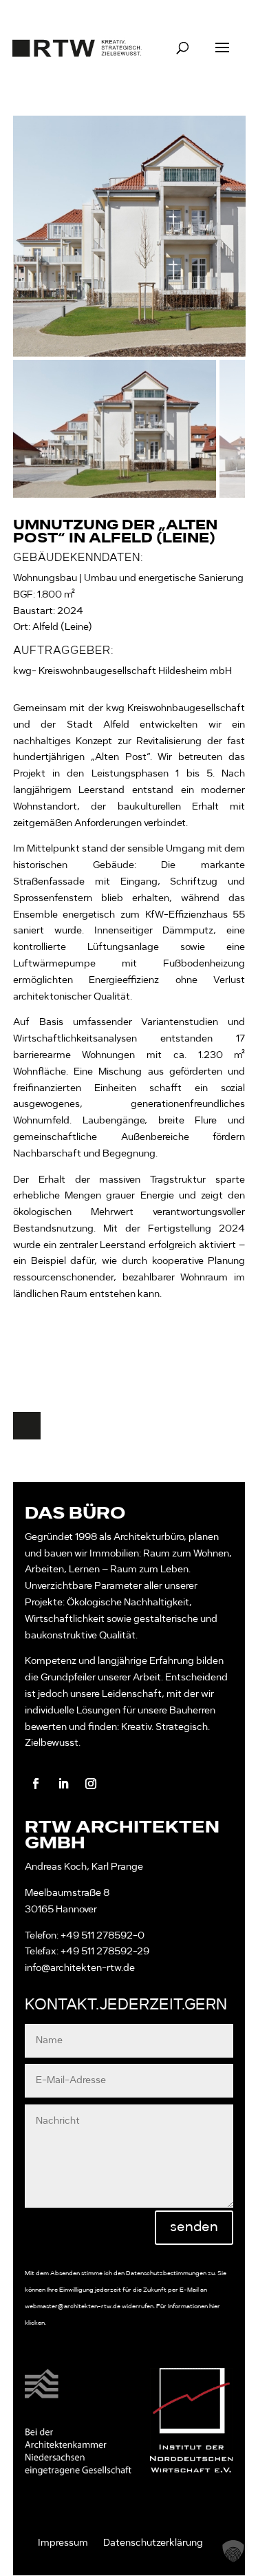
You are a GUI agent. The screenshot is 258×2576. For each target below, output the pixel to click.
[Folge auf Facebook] (36, 1784)
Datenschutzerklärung (153, 2543)
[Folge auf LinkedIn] (63, 1784)
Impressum (63, 2543)
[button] (233, 2551)
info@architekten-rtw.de (80, 1968)
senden (194, 2228)
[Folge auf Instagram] (91, 1784)
